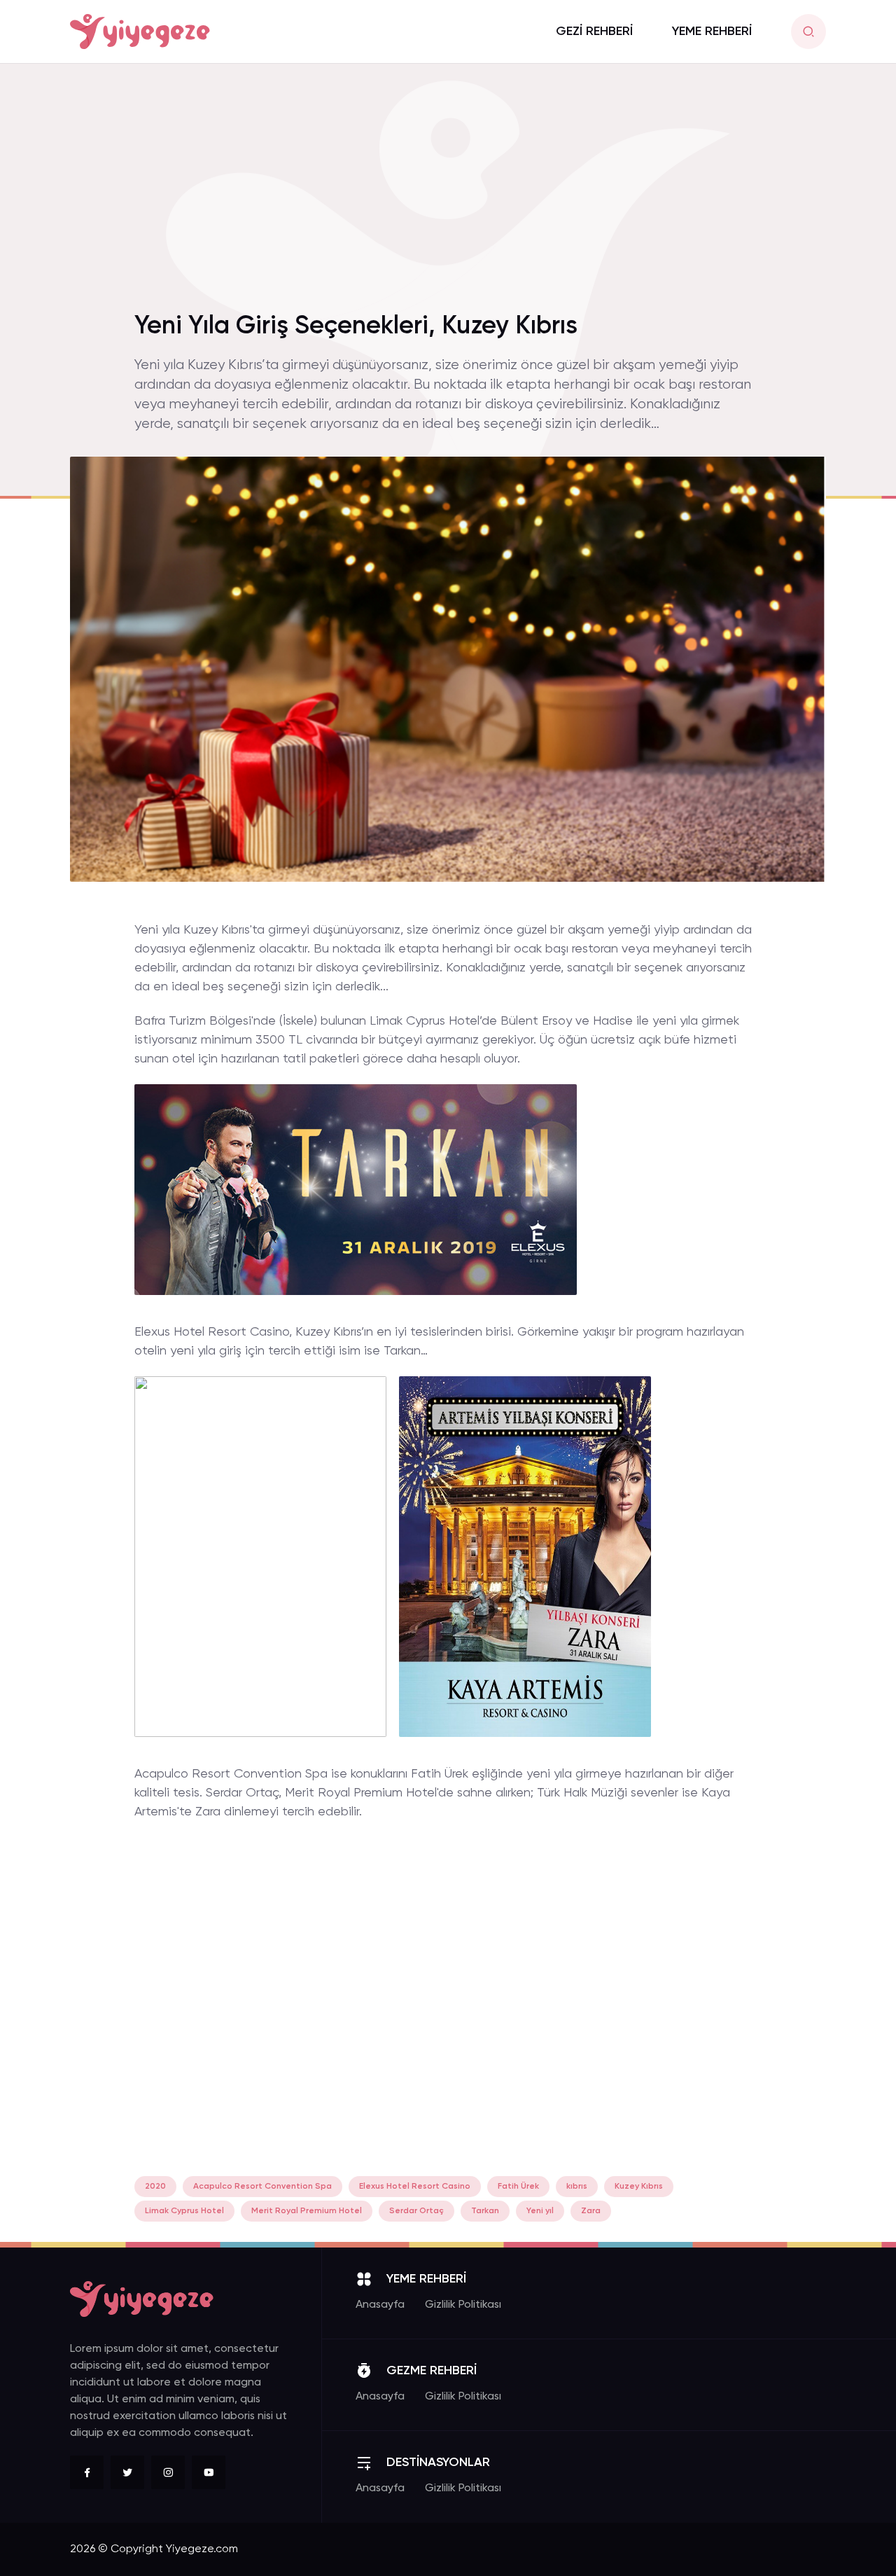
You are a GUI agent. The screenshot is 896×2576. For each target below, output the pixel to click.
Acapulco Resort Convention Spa (262, 2187)
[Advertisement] (448, 195)
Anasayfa (380, 2305)
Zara (591, 2211)
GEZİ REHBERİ (594, 32)
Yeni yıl (540, 2211)
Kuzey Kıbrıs (639, 2187)
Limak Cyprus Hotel (184, 2211)
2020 (155, 2187)
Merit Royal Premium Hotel (307, 2211)
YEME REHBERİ (712, 32)
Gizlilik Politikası (463, 2305)
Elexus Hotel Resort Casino (415, 2187)
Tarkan (485, 2211)
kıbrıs (577, 2187)
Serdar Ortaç (416, 2211)
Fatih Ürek (518, 2187)
